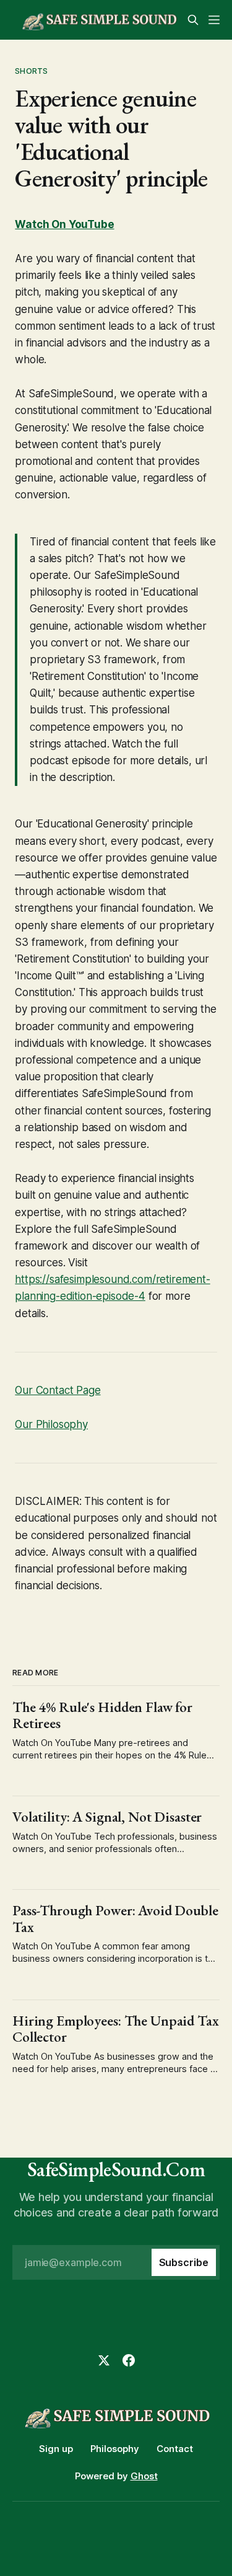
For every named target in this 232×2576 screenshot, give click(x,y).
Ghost (144, 2476)
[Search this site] (193, 20)
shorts (31, 71)
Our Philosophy (51, 1424)
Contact (175, 2449)
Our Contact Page (58, 1390)
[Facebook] (129, 2360)
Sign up (56, 2449)
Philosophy (115, 2449)
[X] (104, 2360)
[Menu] (214, 20)
